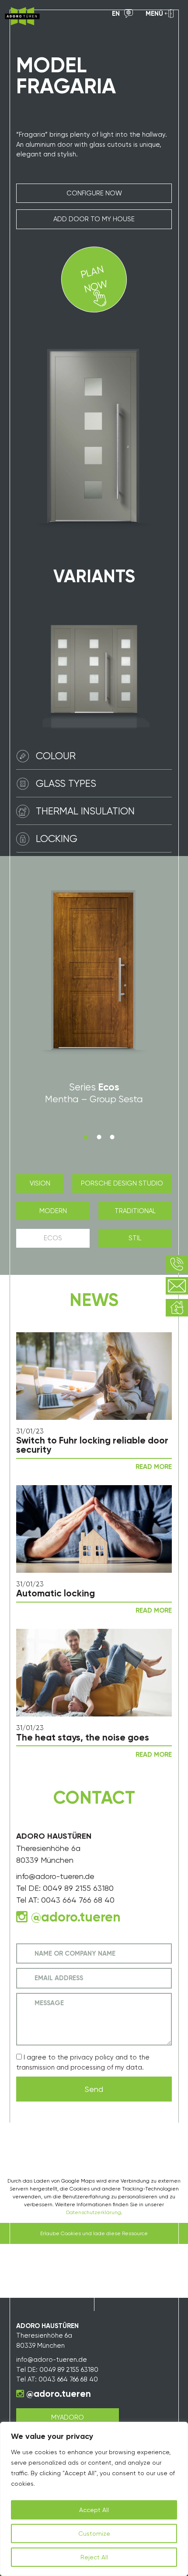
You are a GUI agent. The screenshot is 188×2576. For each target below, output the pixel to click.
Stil (135, 1238)
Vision (40, 1183)
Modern (53, 1211)
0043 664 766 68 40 (78, 1900)
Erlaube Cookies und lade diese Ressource (94, 2233)
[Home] (22, 16)
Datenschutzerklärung (94, 2212)
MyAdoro (68, 2417)
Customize (94, 2534)
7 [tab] (99, 1137)
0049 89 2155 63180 (78, 1888)
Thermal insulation (85, 811)
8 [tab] (112, 1137)
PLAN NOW (94, 279)
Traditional (135, 1211)
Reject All (94, 2557)
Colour (56, 756)
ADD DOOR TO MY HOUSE (94, 219)
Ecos (53, 1238)
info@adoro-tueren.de (55, 1876)
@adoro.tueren (59, 2394)
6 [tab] (86, 1137)
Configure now (94, 193)
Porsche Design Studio (122, 1183)
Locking (57, 839)
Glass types (66, 783)
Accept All (94, 2510)
